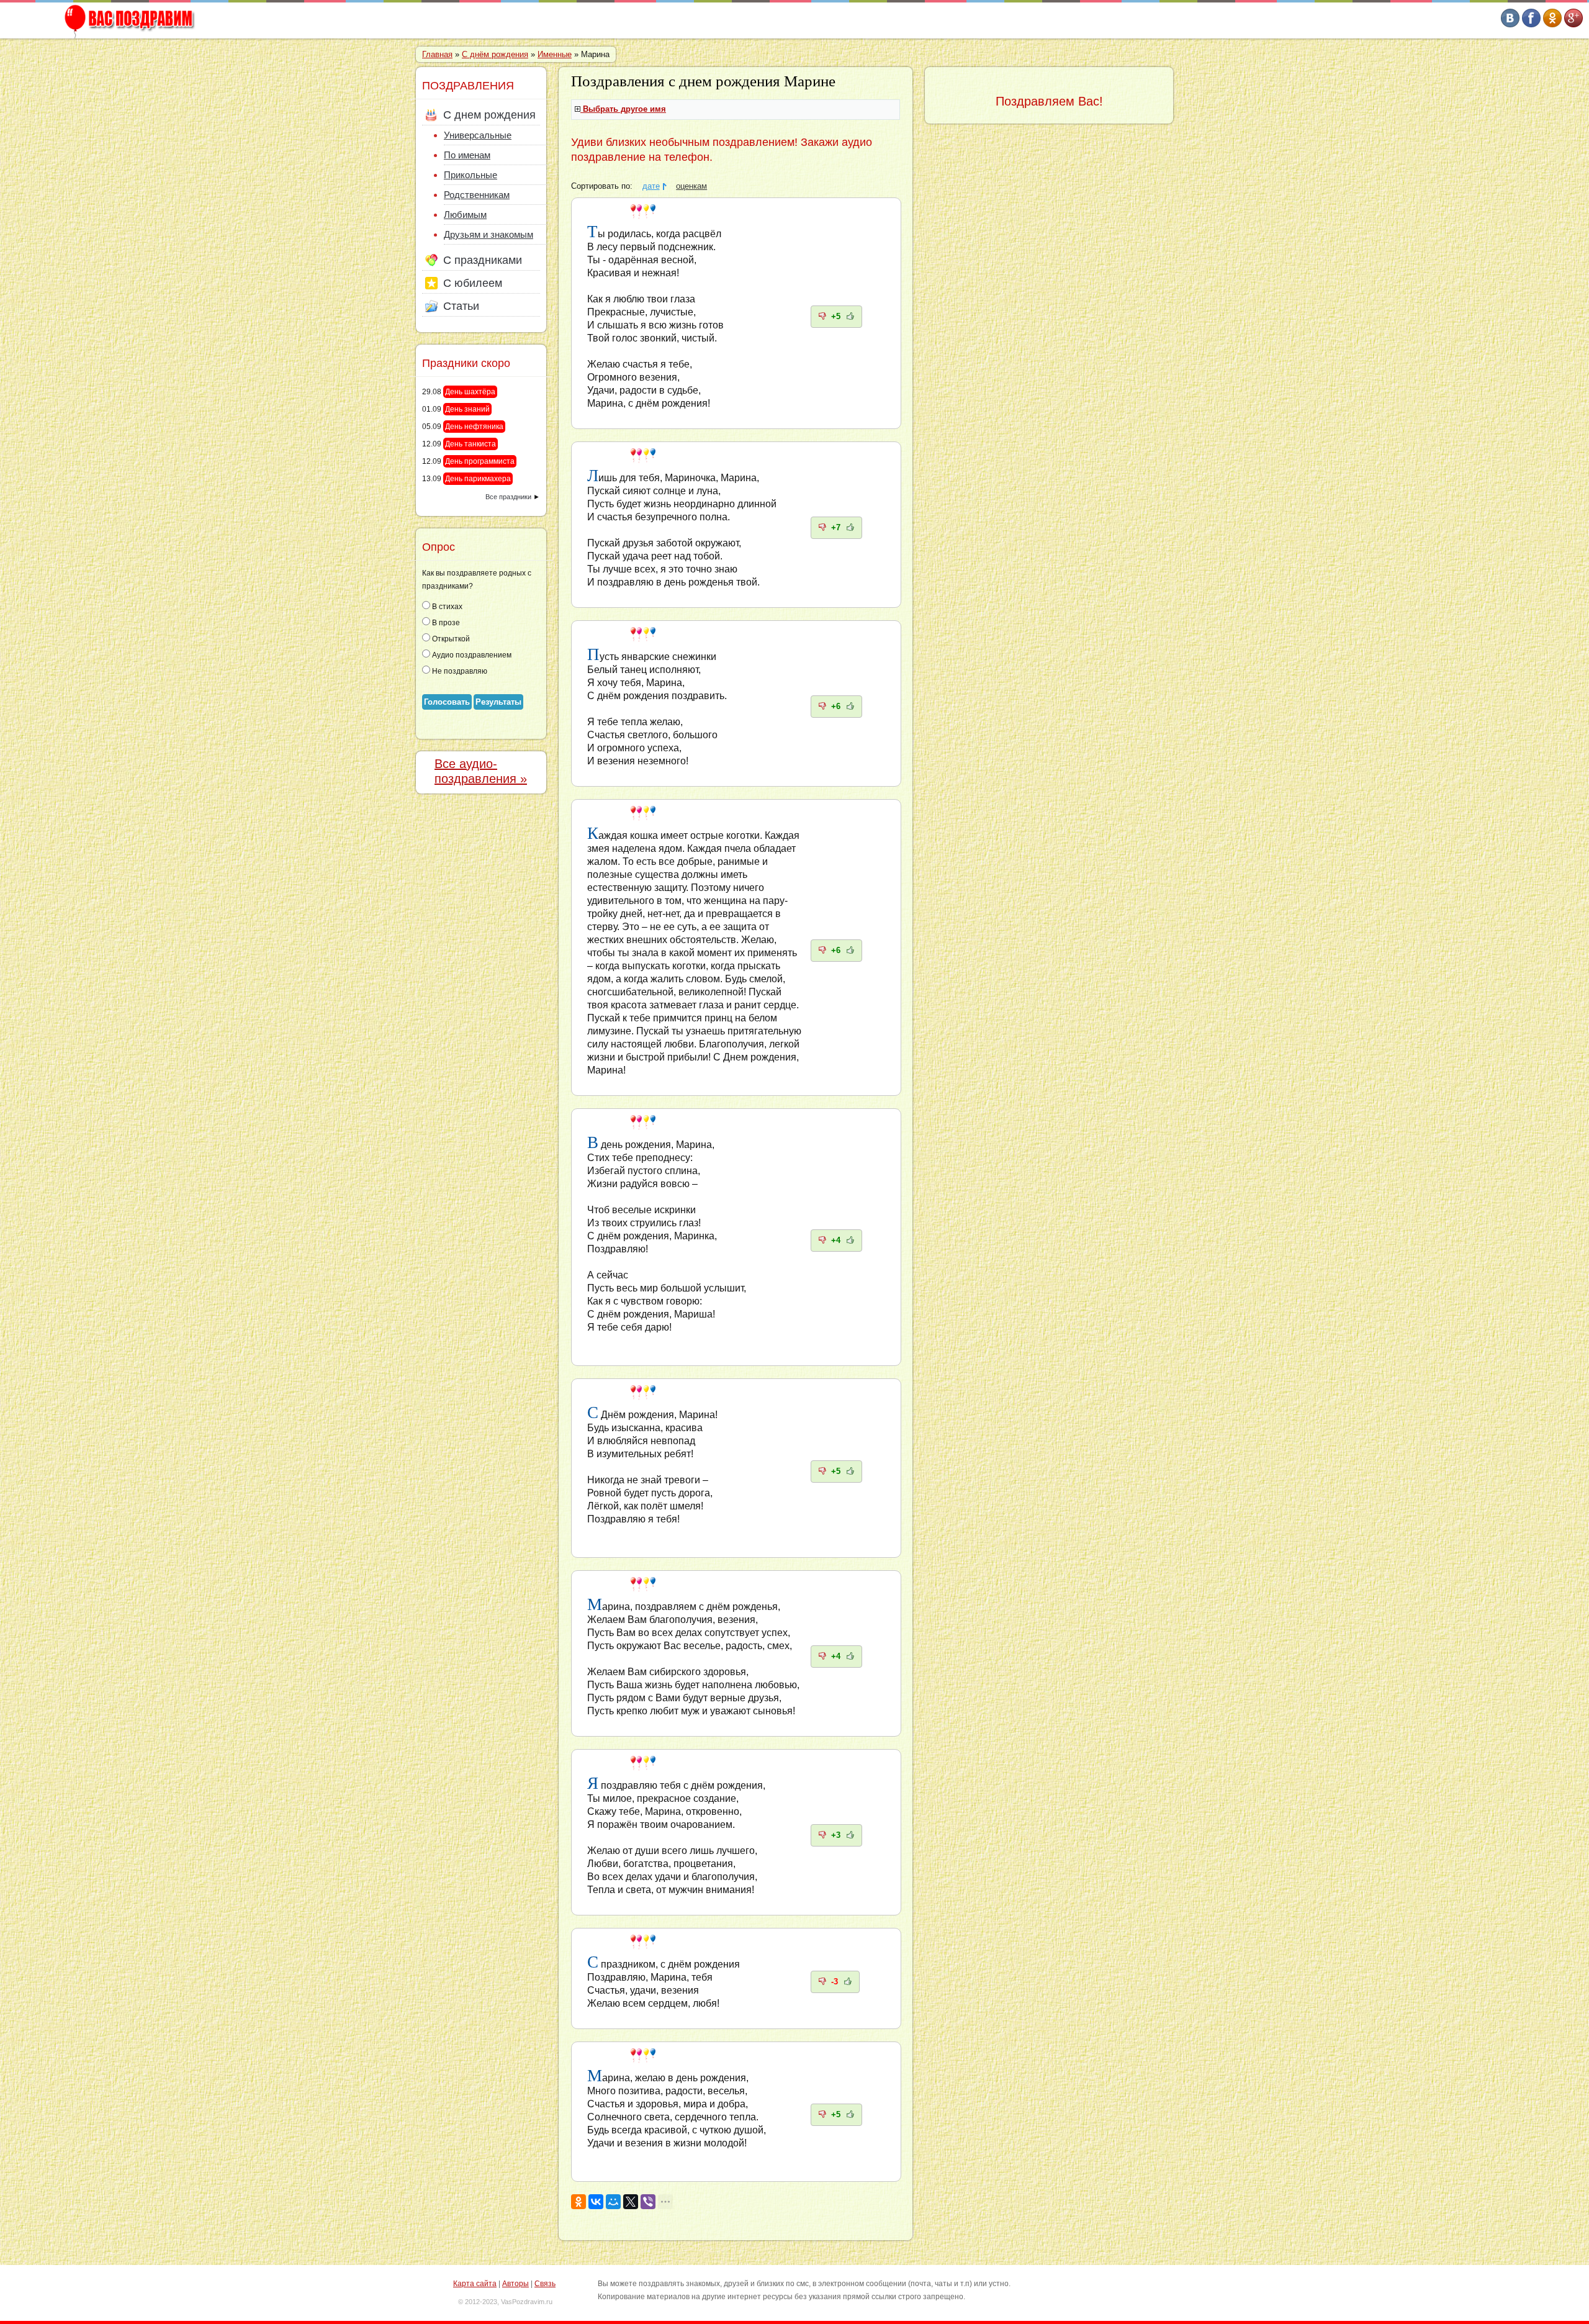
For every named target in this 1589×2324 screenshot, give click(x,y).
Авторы (515, 2284)
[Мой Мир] (613, 2202)
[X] (631, 2202)
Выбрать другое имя (624, 109)
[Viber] (648, 2202)
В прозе (445, 623)
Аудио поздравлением (471, 655)
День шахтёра (470, 392)
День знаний (467, 409)
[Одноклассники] (578, 2202)
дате (651, 186)
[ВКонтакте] (596, 2202)
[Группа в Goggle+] (1573, 25)
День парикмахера (478, 479)
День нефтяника (474, 427)
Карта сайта (475, 2284)
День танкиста (470, 444)
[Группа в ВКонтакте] (1510, 25)
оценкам (691, 186)
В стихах (446, 607)
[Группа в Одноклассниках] (1552, 25)
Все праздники (508, 497)
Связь (545, 2284)
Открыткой (450, 639)
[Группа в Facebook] (1531, 25)
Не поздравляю (459, 671)
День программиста (480, 461)
